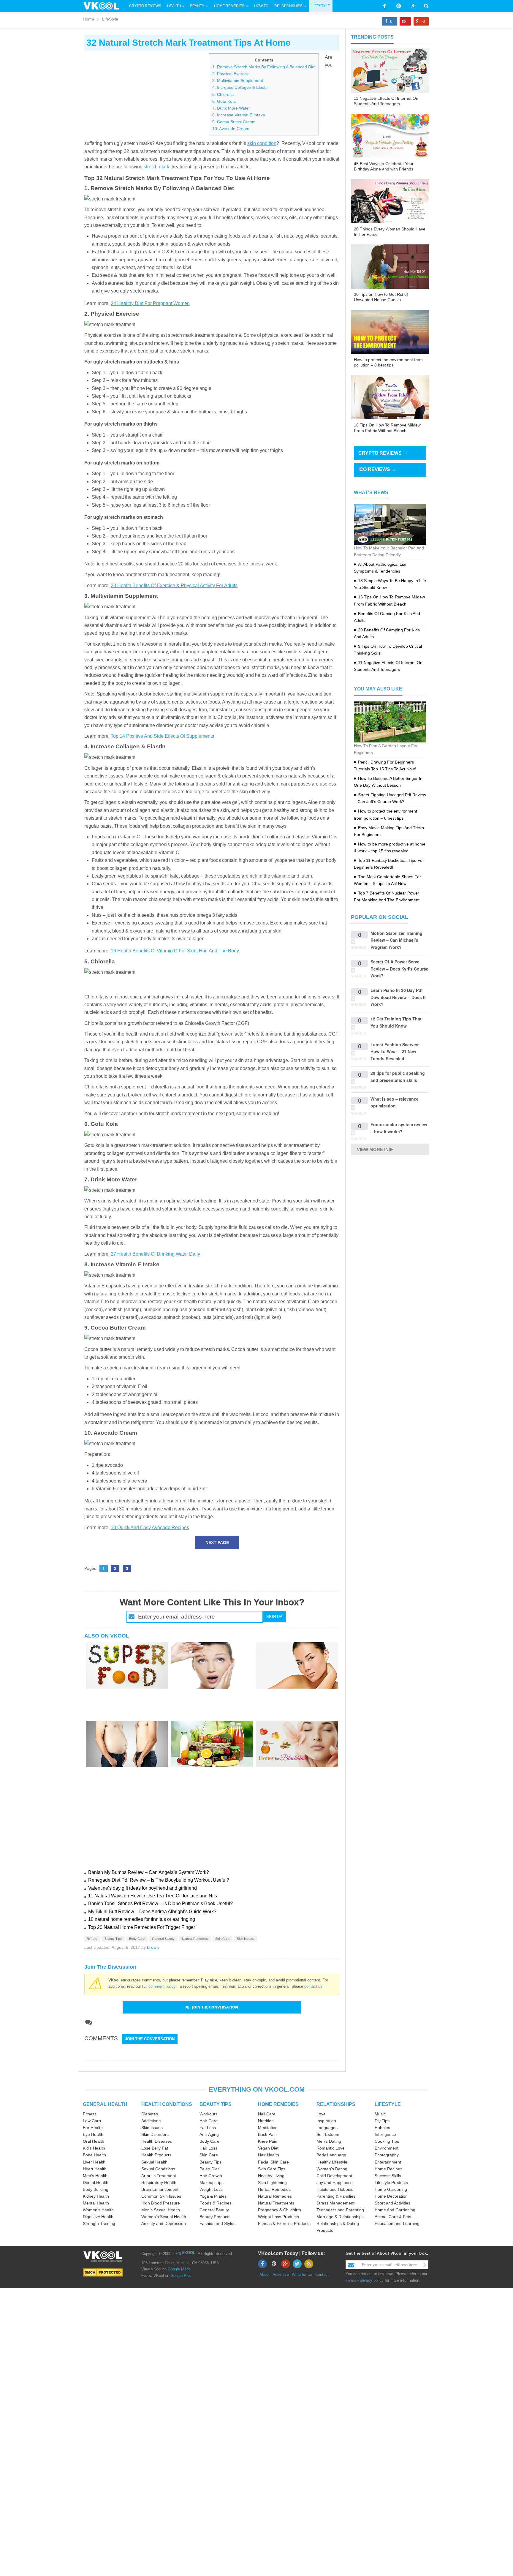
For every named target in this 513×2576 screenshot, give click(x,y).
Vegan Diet (268, 2148)
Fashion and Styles (217, 2223)
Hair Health (269, 2155)
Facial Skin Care (273, 2162)
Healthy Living (271, 2176)
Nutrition (266, 2121)
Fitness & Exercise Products (284, 2223)
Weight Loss (211, 2189)
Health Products (156, 2155)
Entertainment (388, 2162)
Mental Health (96, 2203)
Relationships (288, 6)
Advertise (281, 2274)
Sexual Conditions (158, 2169)
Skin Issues (245, 1939)
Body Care (137, 1939)
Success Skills (388, 2176)
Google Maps (179, 2269)
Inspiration (326, 2121)
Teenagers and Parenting (340, 2210)
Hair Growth (211, 2176)
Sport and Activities (392, 2203)
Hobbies (382, 2128)
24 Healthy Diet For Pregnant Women (150, 303)
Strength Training (99, 2223)
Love (321, 2114)
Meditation (268, 2128)
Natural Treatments (276, 2203)
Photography (387, 2155)
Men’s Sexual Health (161, 2210)
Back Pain (267, 2134)
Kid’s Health (94, 2148)
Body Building (96, 2189)
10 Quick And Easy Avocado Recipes (150, 1528)
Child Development (334, 2176)
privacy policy (372, 2280)
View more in (373, 1149)
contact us (313, 1986)
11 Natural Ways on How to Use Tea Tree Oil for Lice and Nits (153, 1896)
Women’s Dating (332, 2169)
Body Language (331, 2155)
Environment (387, 2148)
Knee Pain (268, 2141)
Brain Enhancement (160, 2189)
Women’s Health (98, 2210)
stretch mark (156, 167)
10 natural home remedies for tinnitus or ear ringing (142, 1919)
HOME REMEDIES (278, 2104)
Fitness (90, 2114)
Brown (153, 1947)
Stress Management (335, 2203)
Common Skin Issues (161, 2196)
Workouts (208, 2114)
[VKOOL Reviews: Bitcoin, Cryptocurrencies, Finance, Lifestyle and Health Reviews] (104, 6)
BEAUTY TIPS (216, 2104)
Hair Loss (208, 2148)
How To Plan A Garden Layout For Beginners (386, 749)
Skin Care (222, 1939)
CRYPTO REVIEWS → (383, 453)
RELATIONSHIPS (336, 2104)
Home (88, 19)
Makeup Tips (212, 2183)
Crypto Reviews (145, 6)
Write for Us (302, 2274)
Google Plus (181, 2276)
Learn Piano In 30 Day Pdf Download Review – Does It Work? (398, 997)
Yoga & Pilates (213, 2196)
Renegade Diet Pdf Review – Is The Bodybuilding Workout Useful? (159, 1880)
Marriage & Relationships (340, 2217)
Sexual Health (154, 2162)
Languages (327, 2128)
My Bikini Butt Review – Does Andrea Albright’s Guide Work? (152, 1912)
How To (261, 6)
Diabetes (150, 2114)
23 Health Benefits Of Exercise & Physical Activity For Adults (174, 585)
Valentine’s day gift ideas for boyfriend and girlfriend (142, 1888)
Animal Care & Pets (393, 2217)
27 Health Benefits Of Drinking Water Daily (155, 1254)
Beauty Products (215, 2217)
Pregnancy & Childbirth (280, 2210)
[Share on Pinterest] (405, 21)
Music (380, 2114)
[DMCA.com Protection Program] (103, 2272)
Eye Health (93, 2134)
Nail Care (267, 2114)
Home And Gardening (395, 2210)
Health (174, 6)
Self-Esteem (328, 2134)
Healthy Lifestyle (332, 2162)
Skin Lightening (272, 2183)
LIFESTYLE (388, 2104)
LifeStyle (321, 6)
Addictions (151, 2121)
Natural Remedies (195, 1939)
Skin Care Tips (272, 2169)
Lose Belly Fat (155, 2148)
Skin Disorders (155, 2134)
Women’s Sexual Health (164, 2217)
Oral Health (94, 2141)
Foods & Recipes (216, 2203)
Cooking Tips (387, 2141)
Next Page (217, 1543)
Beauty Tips (113, 1939)
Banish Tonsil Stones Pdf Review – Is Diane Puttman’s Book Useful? (160, 1903)
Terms (351, 2280)
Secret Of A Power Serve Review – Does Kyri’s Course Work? (399, 969)
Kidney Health (96, 2196)
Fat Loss (208, 2128)
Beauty (198, 6)
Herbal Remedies (274, 2189)
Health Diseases (157, 2141)
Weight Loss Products (278, 2217)
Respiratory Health (159, 2183)
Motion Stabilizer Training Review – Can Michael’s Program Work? (396, 940)
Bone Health (94, 2155)
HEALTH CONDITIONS (167, 2104)
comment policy (162, 1986)
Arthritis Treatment (159, 2176)
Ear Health (93, 2128)
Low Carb (92, 2121)
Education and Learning (397, 2223)
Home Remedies (229, 6)
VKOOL (189, 2253)
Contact (322, 2274)
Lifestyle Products (391, 2183)
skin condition (262, 143)
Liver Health (94, 2162)
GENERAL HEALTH (105, 2104)
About (265, 2274)
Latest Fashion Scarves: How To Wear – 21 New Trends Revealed (395, 1051)
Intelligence (385, 2134)
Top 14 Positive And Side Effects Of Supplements (162, 736)
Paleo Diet (209, 2169)
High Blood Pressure (161, 2203)
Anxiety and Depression (164, 2223)
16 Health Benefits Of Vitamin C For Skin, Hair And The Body (175, 951)
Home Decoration (391, 2196)
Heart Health (95, 2169)
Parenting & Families (336, 2196)
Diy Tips (382, 2121)
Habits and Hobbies (335, 2189)
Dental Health (96, 2183)
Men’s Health (95, 2176)
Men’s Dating (329, 2141)
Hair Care (209, 2121)
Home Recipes (388, 2169)
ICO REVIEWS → (377, 469)
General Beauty (163, 1939)
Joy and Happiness (334, 2183)
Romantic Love (331, 2148)
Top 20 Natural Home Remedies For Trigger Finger (142, 1927)
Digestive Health (98, 2217)
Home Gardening (391, 2189)
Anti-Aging (209, 2134)
